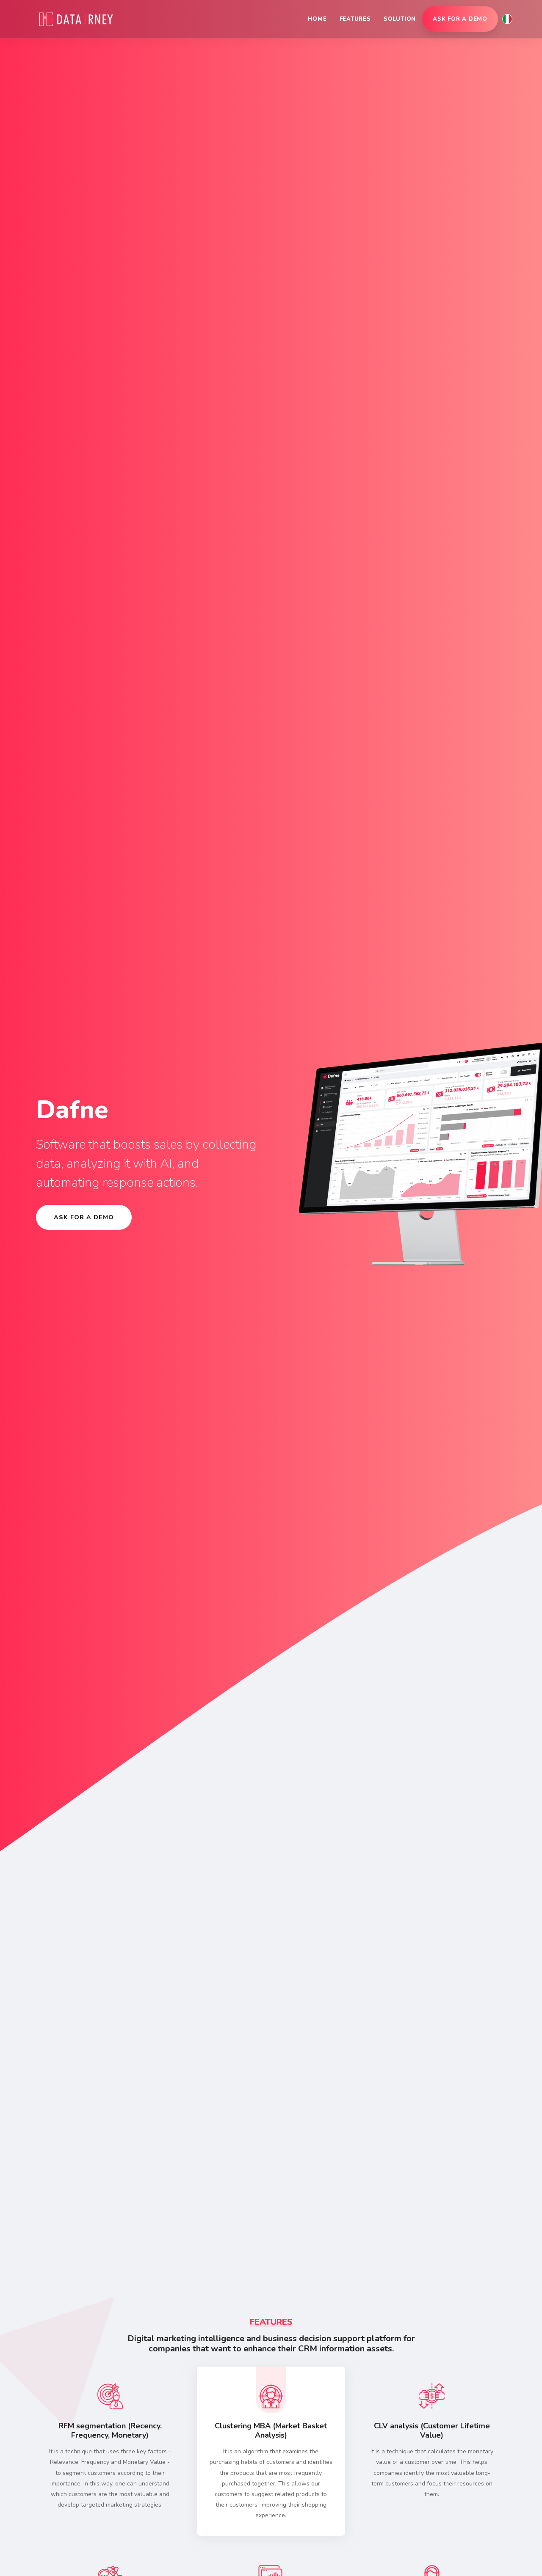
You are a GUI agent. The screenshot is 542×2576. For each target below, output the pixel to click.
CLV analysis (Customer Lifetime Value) (432, 2430)
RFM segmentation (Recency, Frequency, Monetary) (110, 2430)
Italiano (507, 19)
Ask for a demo (460, 19)
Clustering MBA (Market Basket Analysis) (271, 2430)
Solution (400, 19)
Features (355, 19)
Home (317, 19)
